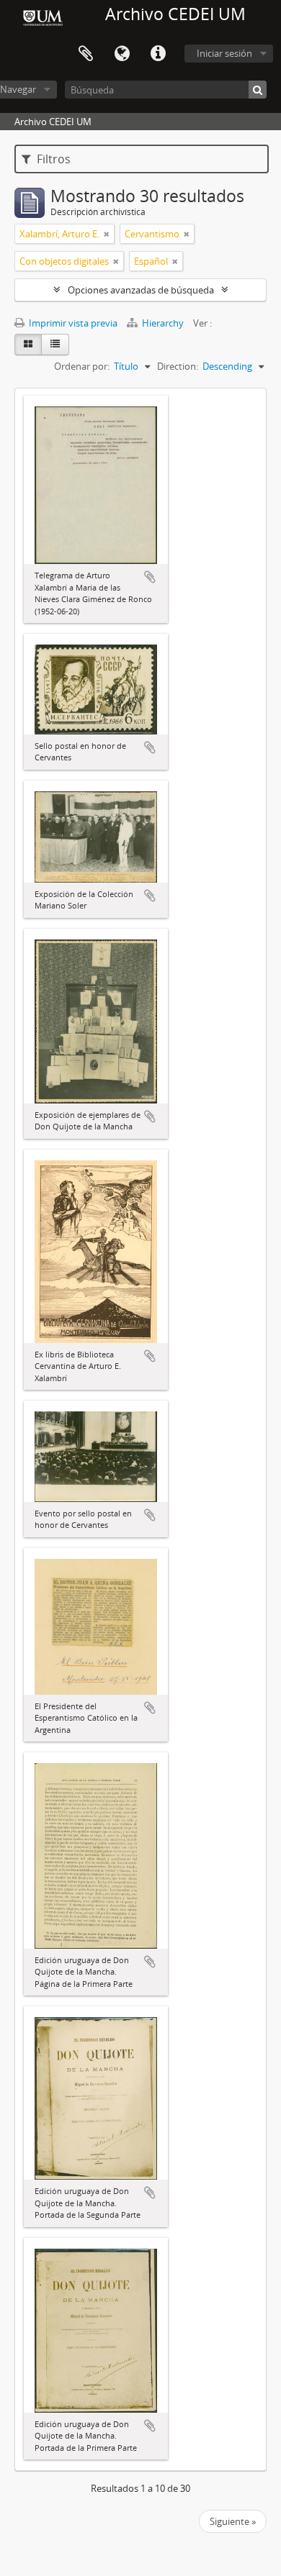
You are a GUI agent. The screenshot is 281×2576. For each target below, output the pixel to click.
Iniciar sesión (224, 53)
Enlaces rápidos (158, 54)
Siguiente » (233, 2521)
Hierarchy (163, 323)
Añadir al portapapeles (150, 577)
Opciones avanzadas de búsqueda (141, 290)
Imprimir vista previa (72, 323)
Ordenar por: (82, 366)
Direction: (178, 366)
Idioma (122, 54)
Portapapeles (86, 54)
